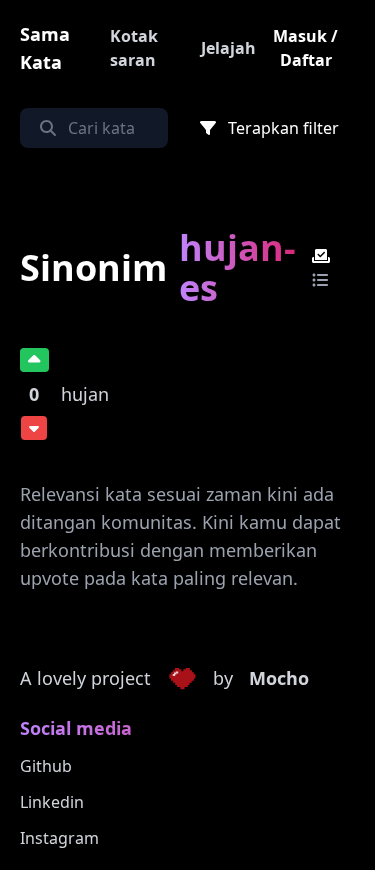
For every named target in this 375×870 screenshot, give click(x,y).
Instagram (59, 838)
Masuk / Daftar (305, 48)
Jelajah (228, 48)
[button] (182, 679)
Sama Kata (45, 48)
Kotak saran (134, 48)
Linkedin (52, 802)
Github (46, 766)
